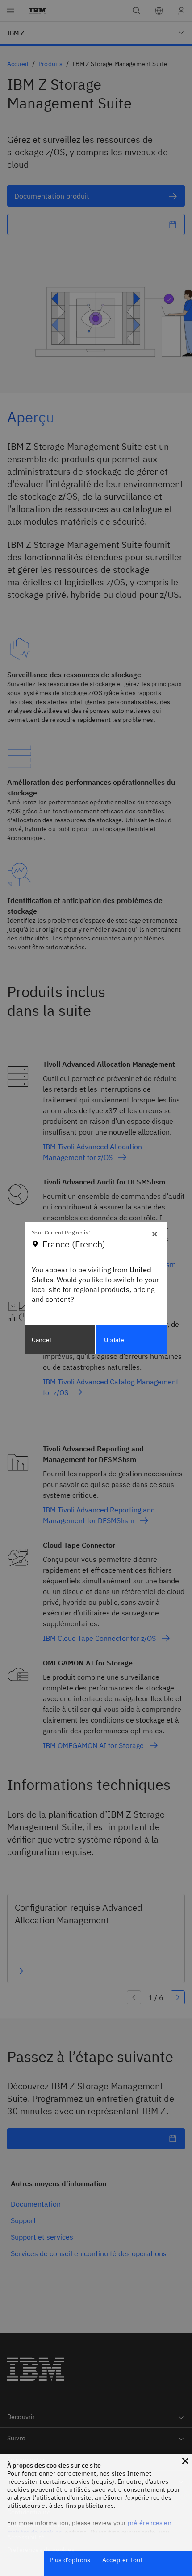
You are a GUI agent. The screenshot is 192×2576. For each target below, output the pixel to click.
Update (114, 1340)
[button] (185, 2461)
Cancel (42, 1340)
